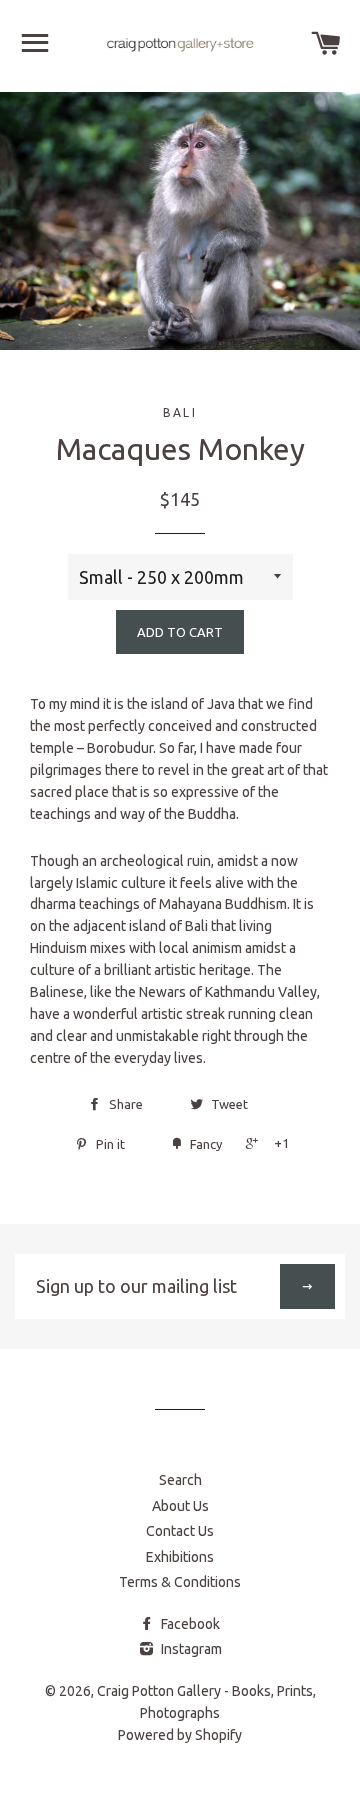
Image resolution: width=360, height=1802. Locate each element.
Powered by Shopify (180, 1735)
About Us (180, 1506)
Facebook (189, 1624)
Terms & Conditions (180, 1582)
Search (180, 1480)
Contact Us (180, 1531)
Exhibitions (180, 1557)
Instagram (190, 1649)
